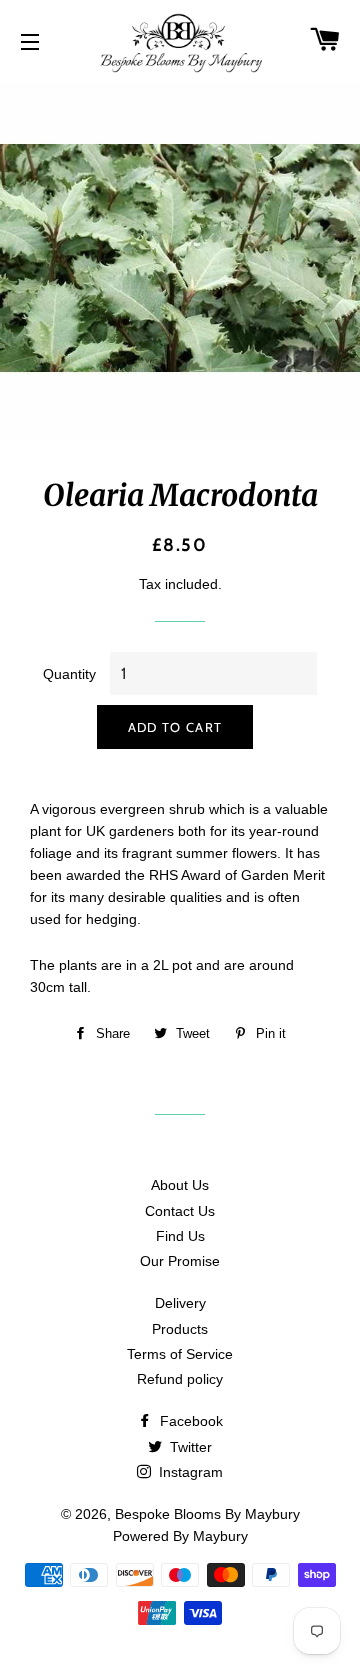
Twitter (189, 1447)
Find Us (180, 1236)
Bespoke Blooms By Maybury (207, 1514)
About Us (180, 1185)
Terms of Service (180, 1354)
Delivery (180, 1303)
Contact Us (180, 1211)
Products (180, 1329)
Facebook (189, 1421)
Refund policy (180, 1379)
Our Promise (180, 1261)
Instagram (189, 1472)
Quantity (69, 674)
